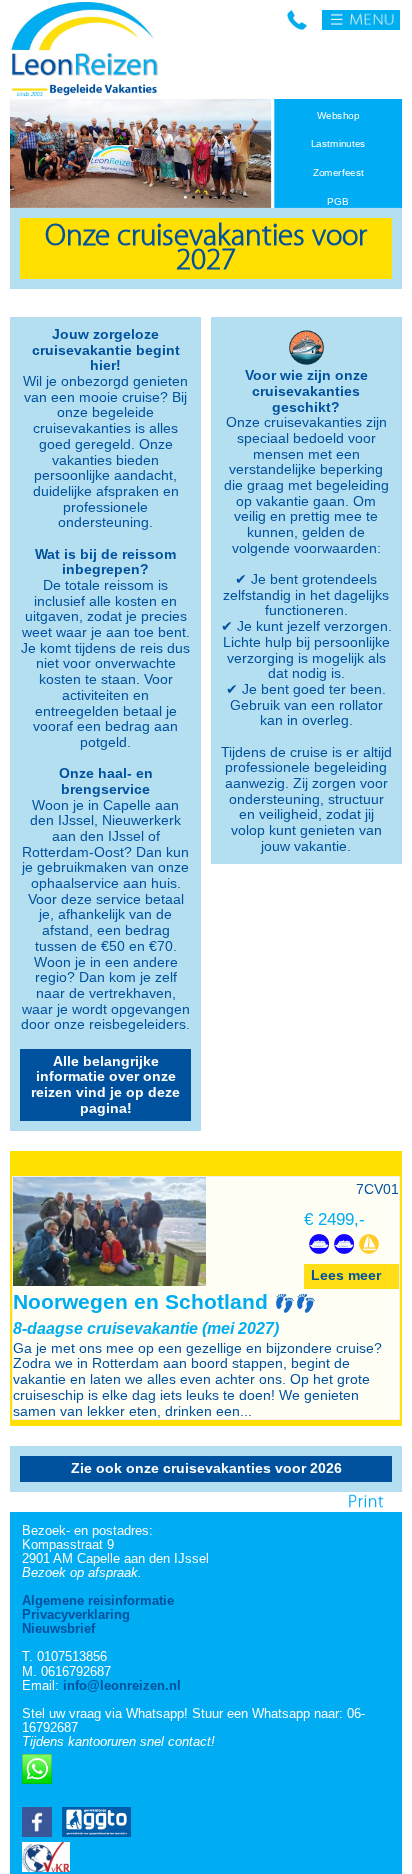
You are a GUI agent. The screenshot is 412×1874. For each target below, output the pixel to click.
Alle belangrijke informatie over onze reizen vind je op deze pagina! (105, 1084)
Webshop (338, 116)
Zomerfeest (338, 173)
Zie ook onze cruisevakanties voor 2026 (206, 1468)
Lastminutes (338, 144)
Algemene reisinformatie (98, 1600)
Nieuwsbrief (58, 1628)
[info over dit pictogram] (316, 1223)
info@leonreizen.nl (122, 1685)
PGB (338, 202)
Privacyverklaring (76, 1614)
